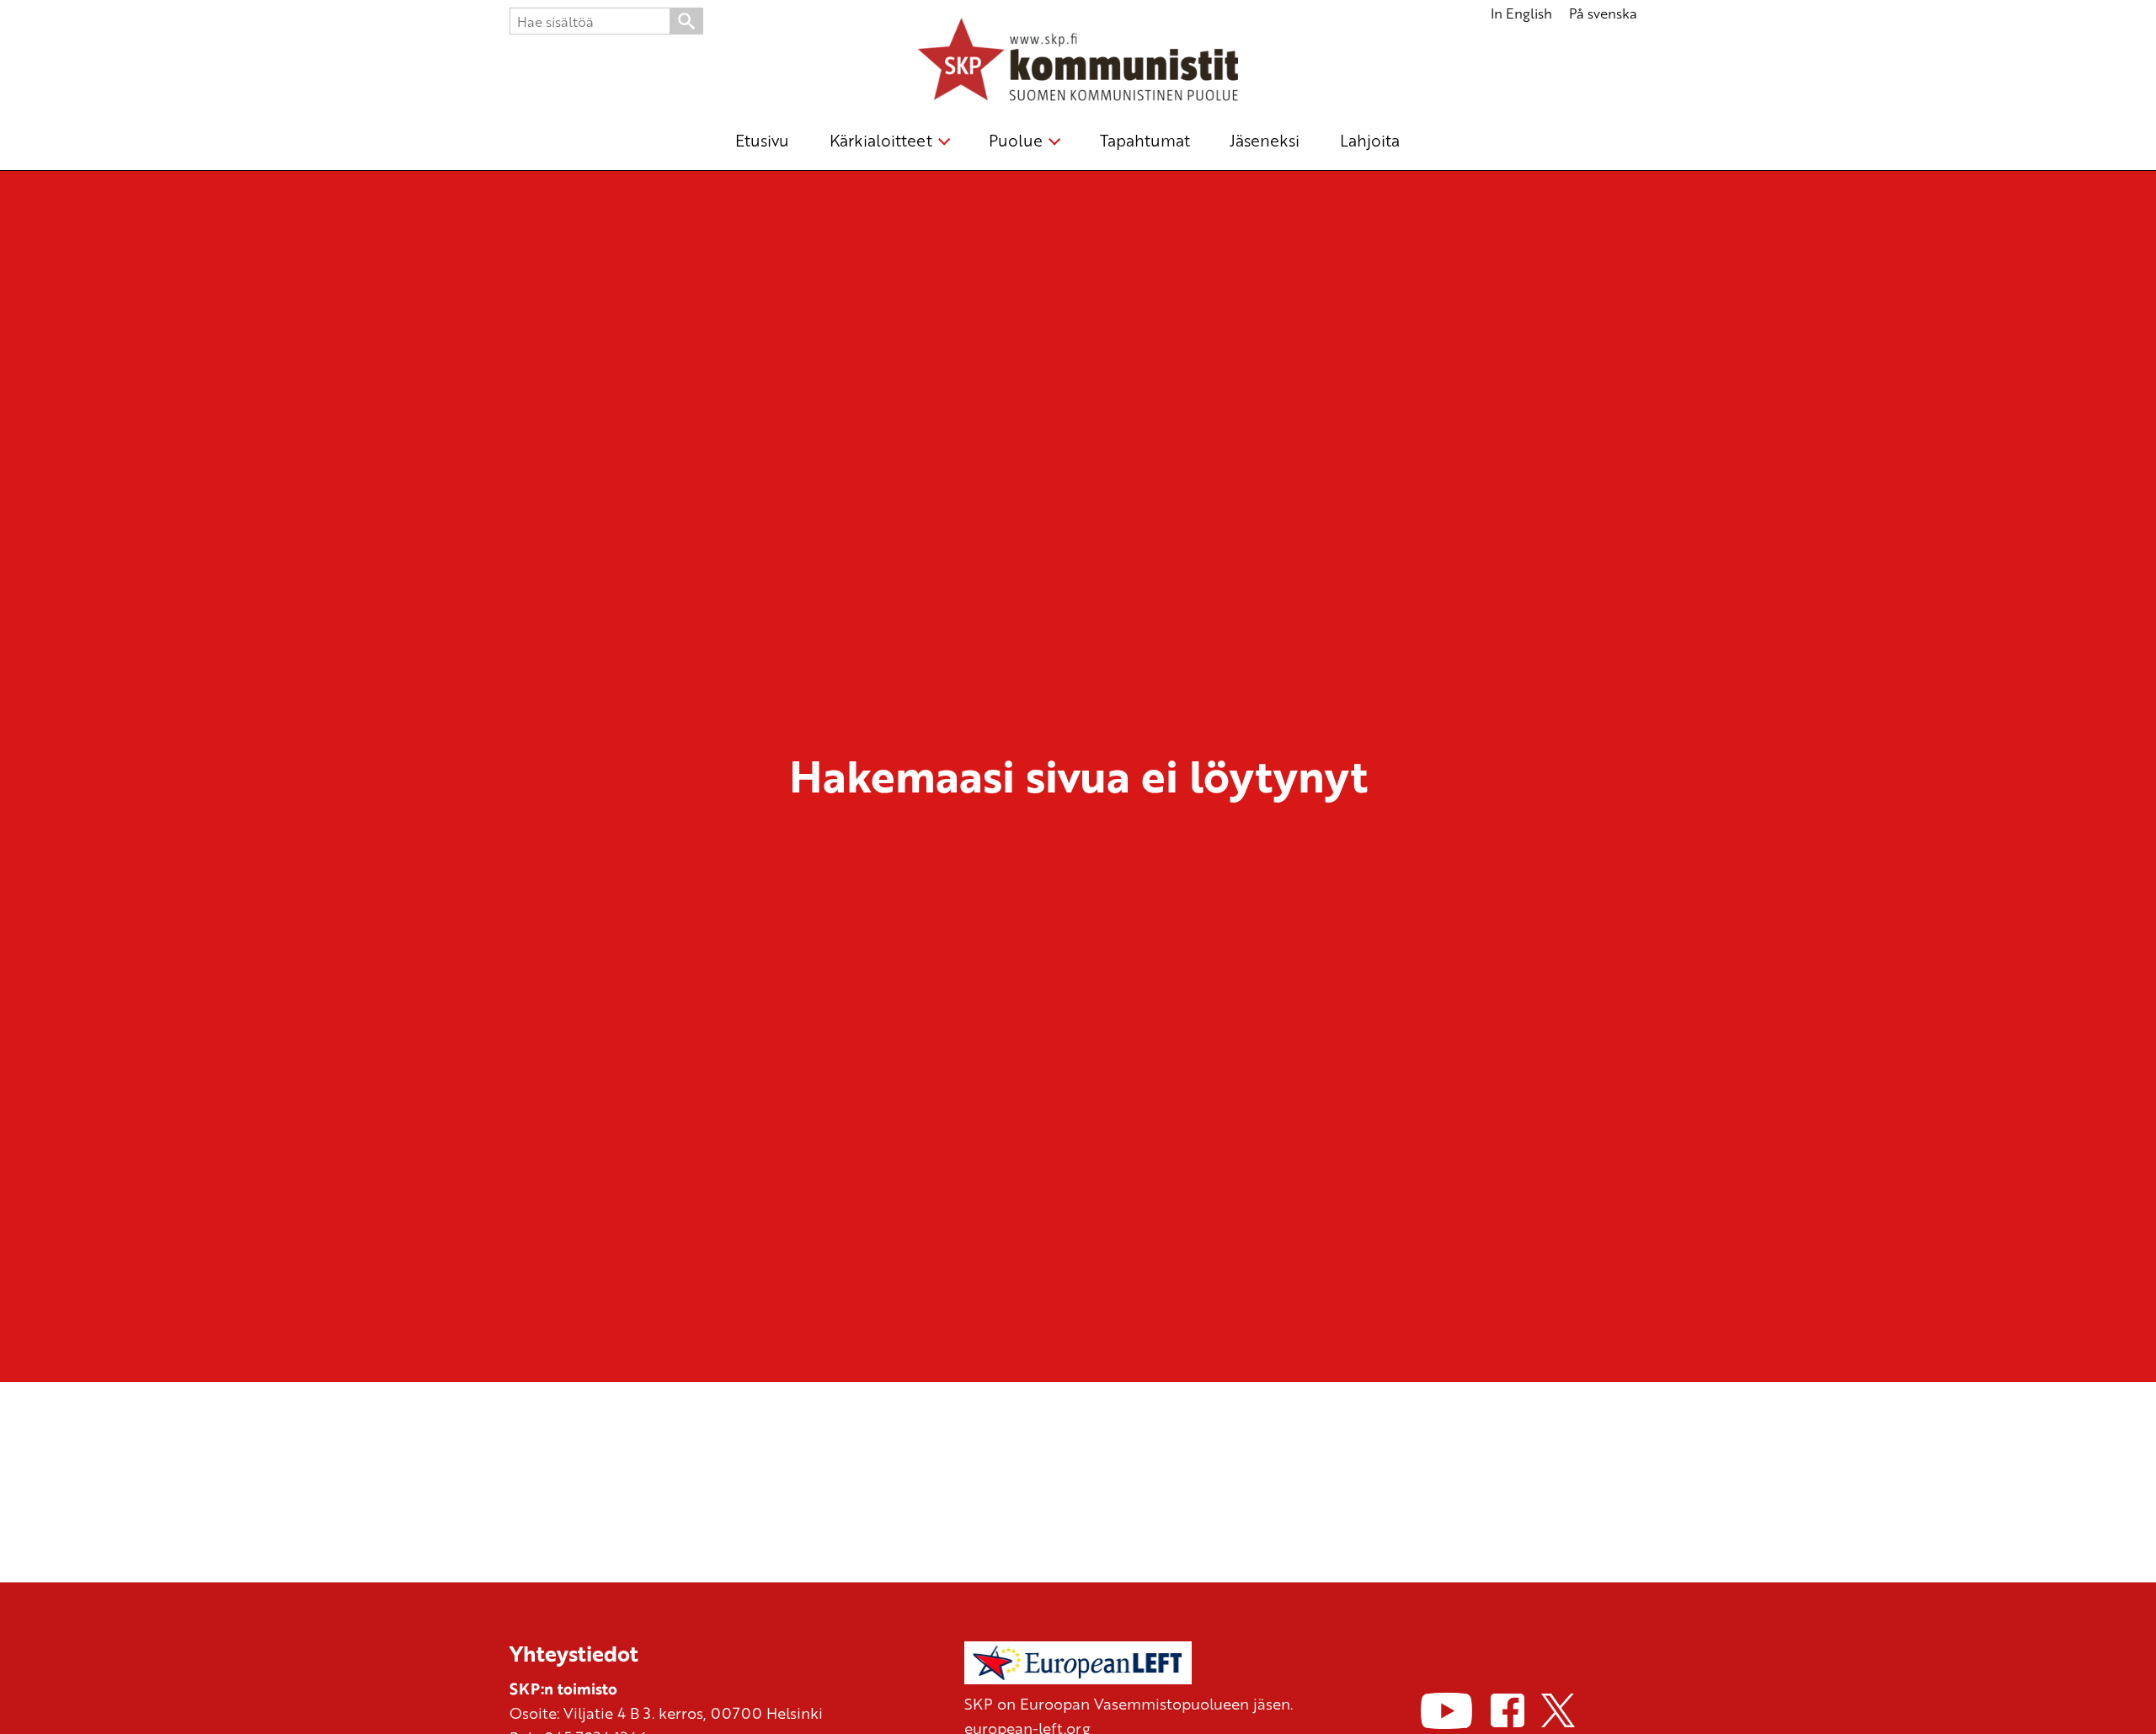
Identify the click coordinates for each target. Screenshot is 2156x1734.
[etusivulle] (1078, 62)
